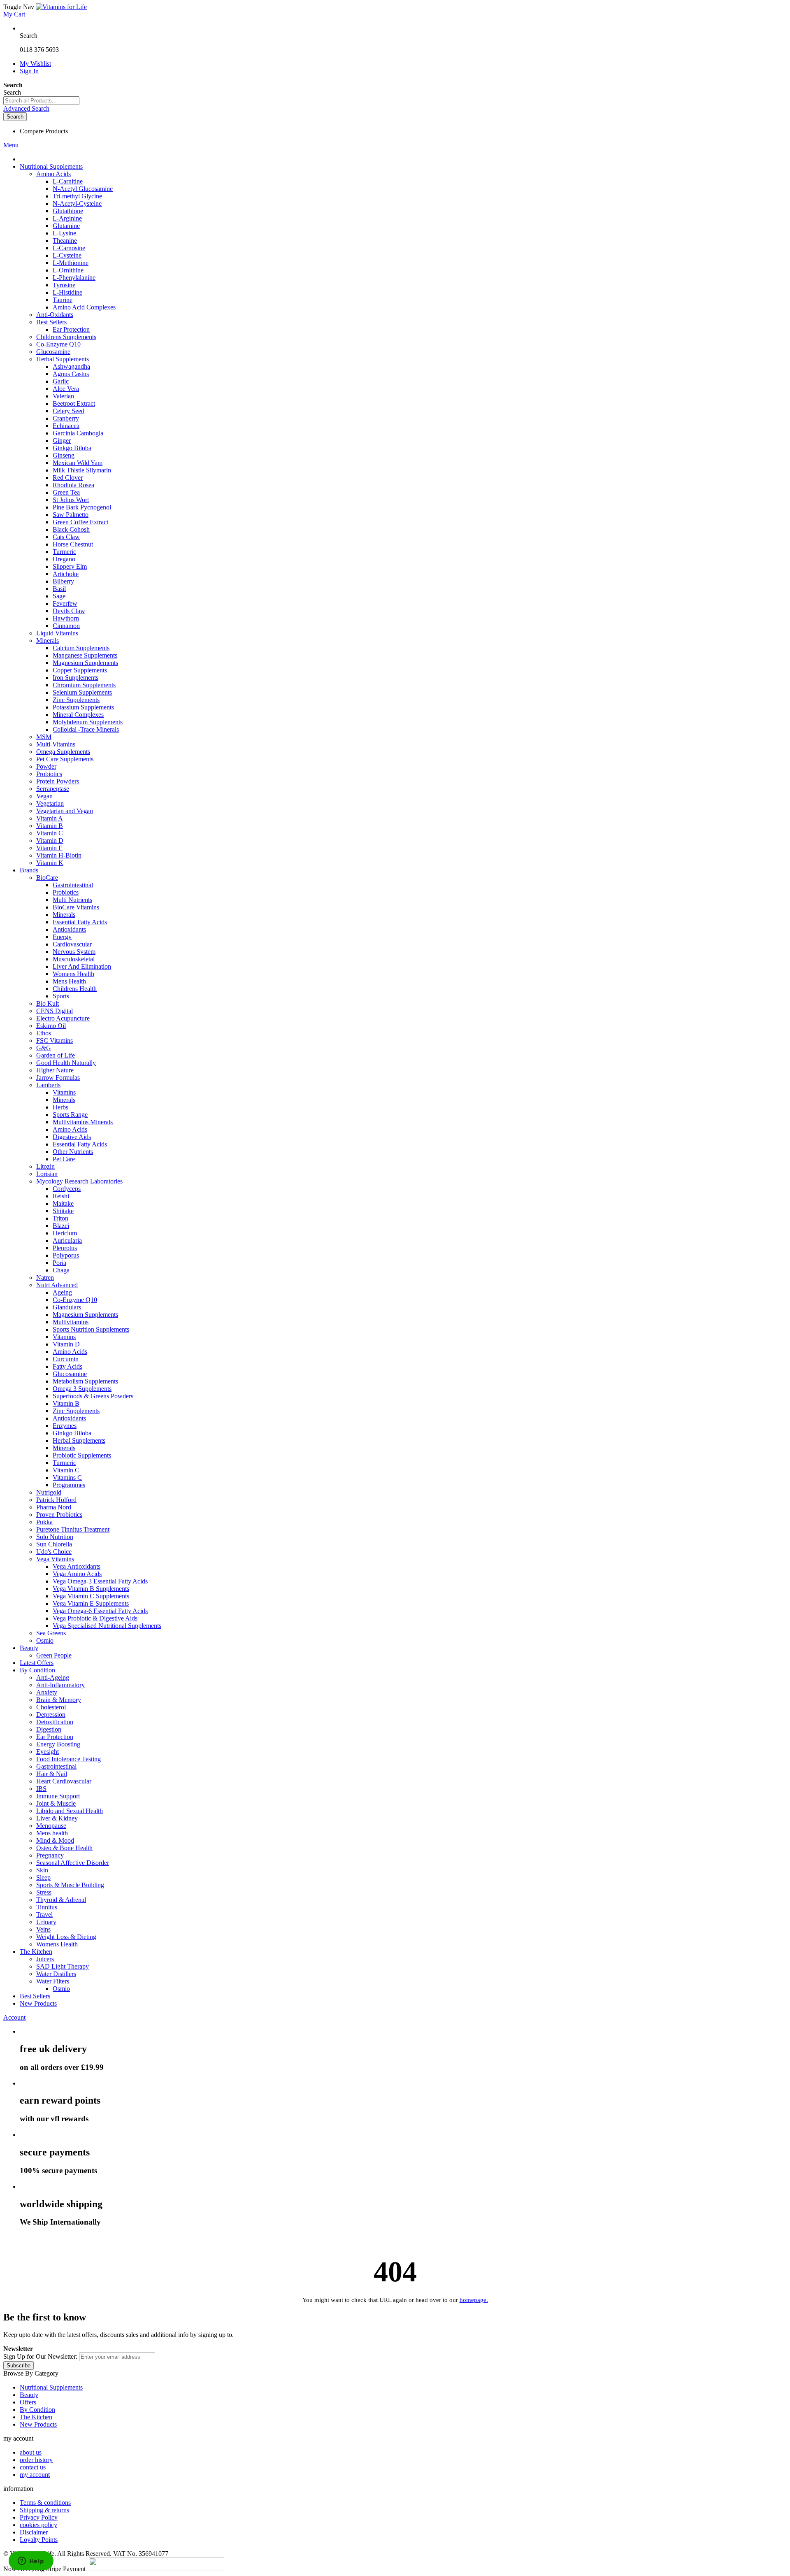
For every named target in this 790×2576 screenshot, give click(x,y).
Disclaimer (34, 2532)
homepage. (474, 2300)
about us (31, 2452)
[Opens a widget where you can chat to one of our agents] (31, 2562)
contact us (33, 2467)
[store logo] (61, 7)
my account (35, 2475)
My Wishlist (35, 64)
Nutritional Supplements (51, 2387)
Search (29, 36)
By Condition (37, 2410)
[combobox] (41, 101)
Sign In (29, 71)
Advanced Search (26, 108)
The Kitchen (36, 2417)
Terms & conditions (45, 2503)
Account (14, 2017)
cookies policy (38, 2525)
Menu (11, 145)
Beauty (29, 2395)
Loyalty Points (39, 2540)
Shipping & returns (44, 2510)
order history (36, 2460)
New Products (38, 2424)
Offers (28, 2402)
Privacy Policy (39, 2517)
